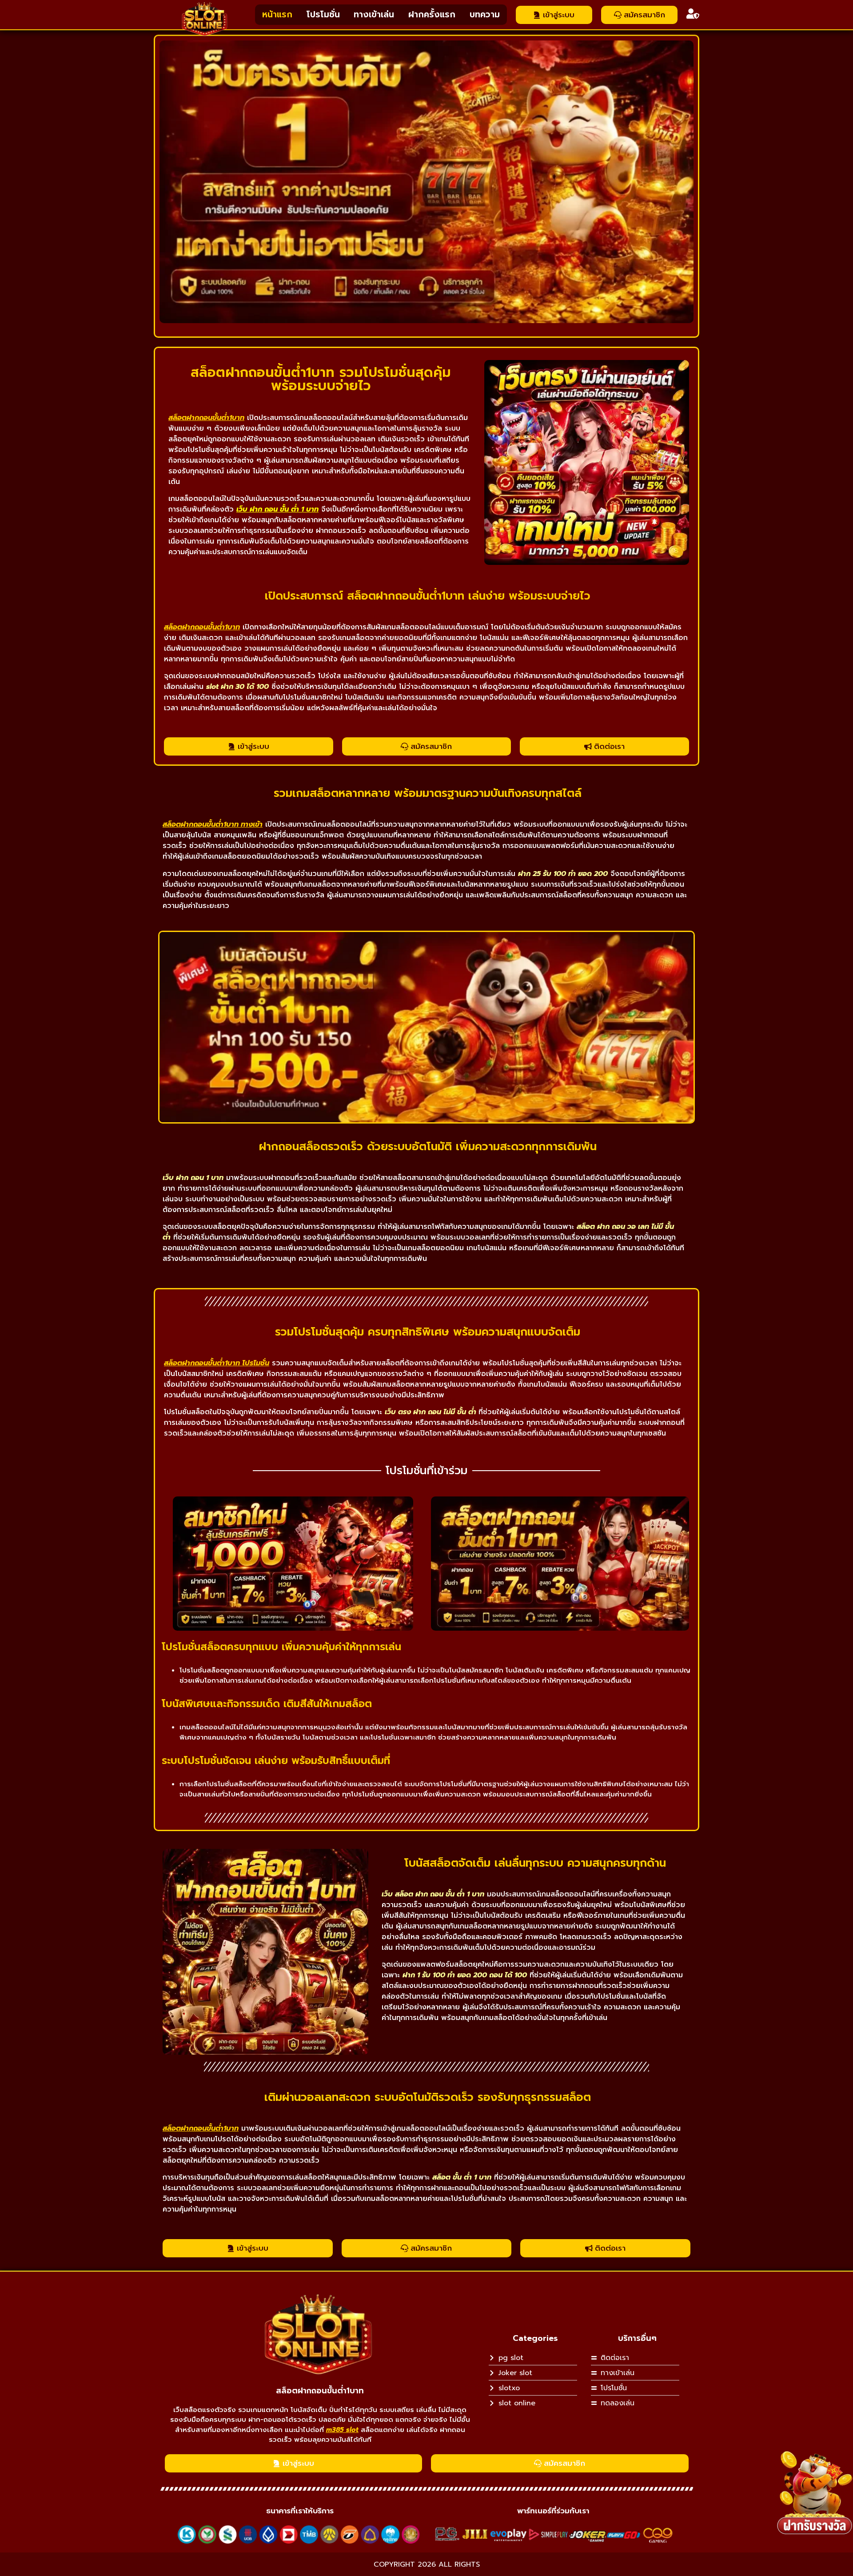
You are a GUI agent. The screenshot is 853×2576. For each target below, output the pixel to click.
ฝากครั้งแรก (432, 14)
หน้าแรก (277, 14)
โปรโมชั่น (323, 14)
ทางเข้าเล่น (374, 14)
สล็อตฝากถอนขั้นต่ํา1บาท (320, 2391)
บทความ (485, 14)
